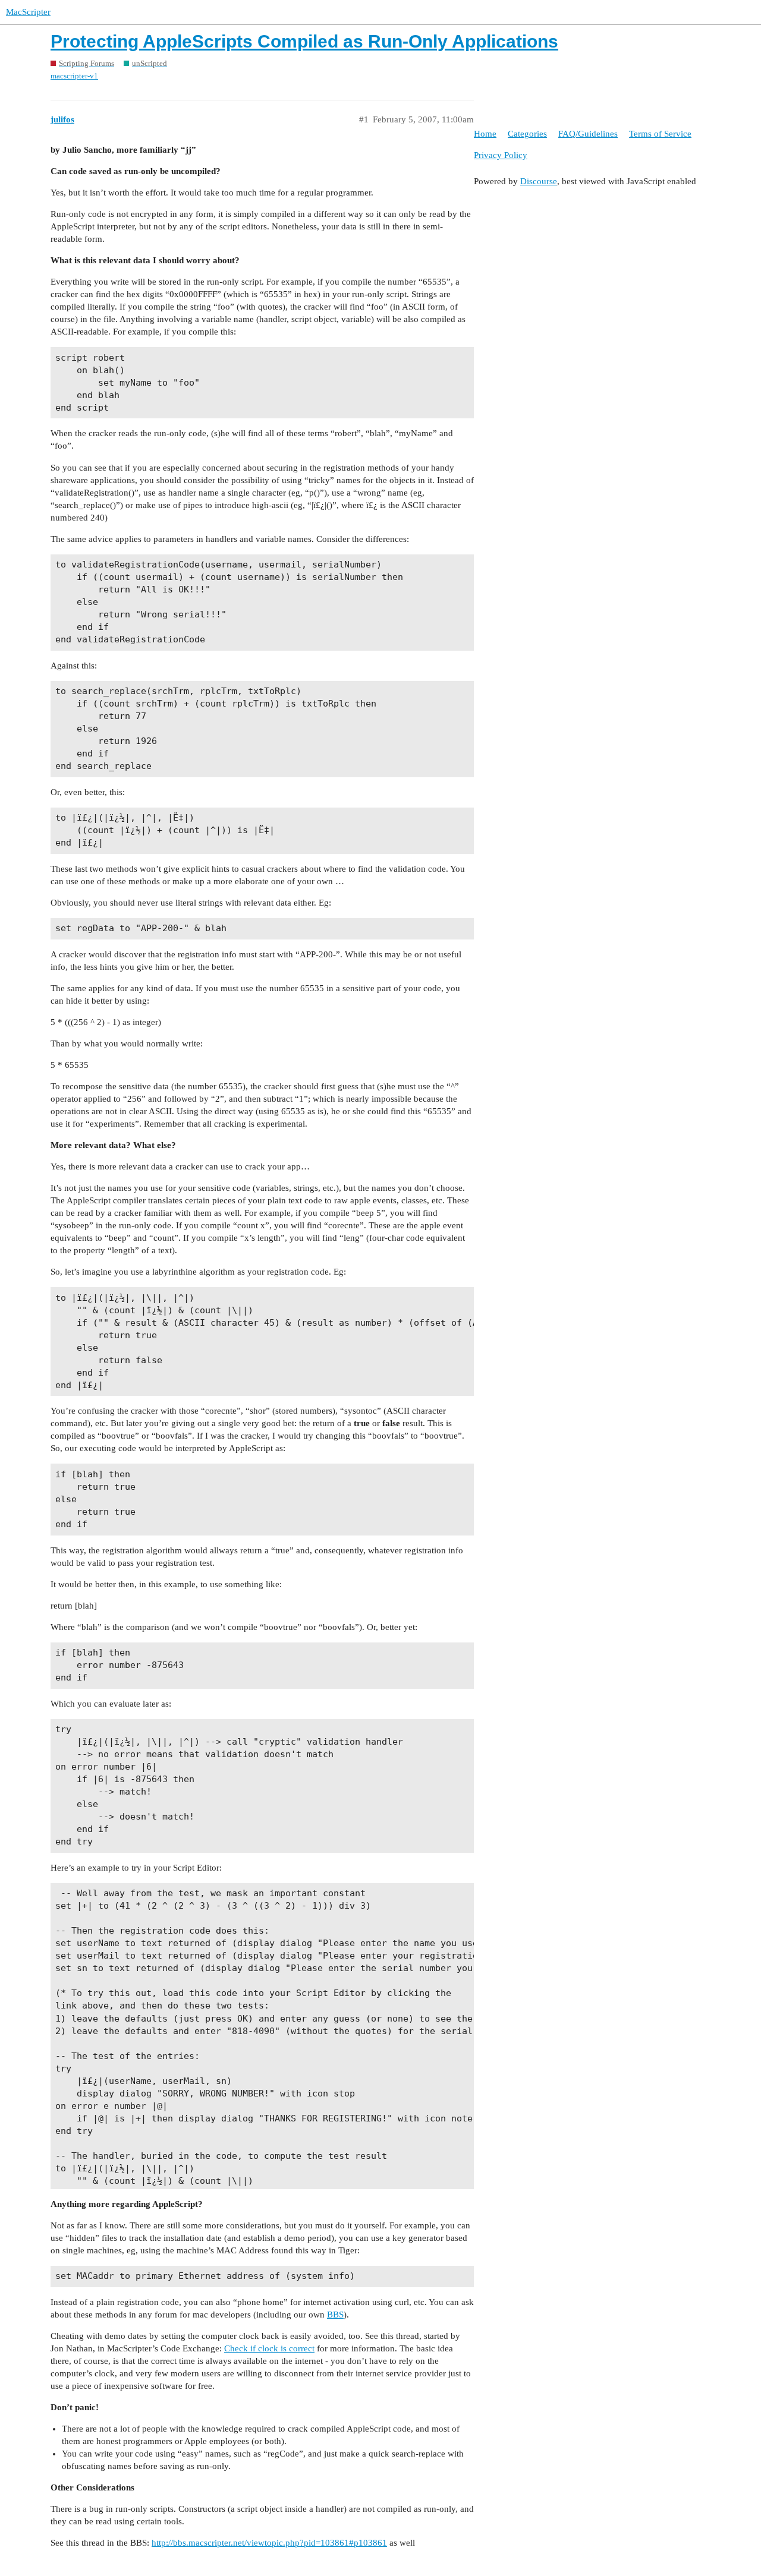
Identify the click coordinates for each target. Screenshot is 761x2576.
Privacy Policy (501, 155)
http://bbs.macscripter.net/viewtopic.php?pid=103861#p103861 (269, 2543)
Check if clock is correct (269, 2348)
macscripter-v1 (74, 76)
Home (485, 134)
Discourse (539, 181)
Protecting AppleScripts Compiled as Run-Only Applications (304, 41)
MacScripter (28, 12)
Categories (527, 134)
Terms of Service (660, 134)
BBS (335, 2315)
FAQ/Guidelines (588, 134)
